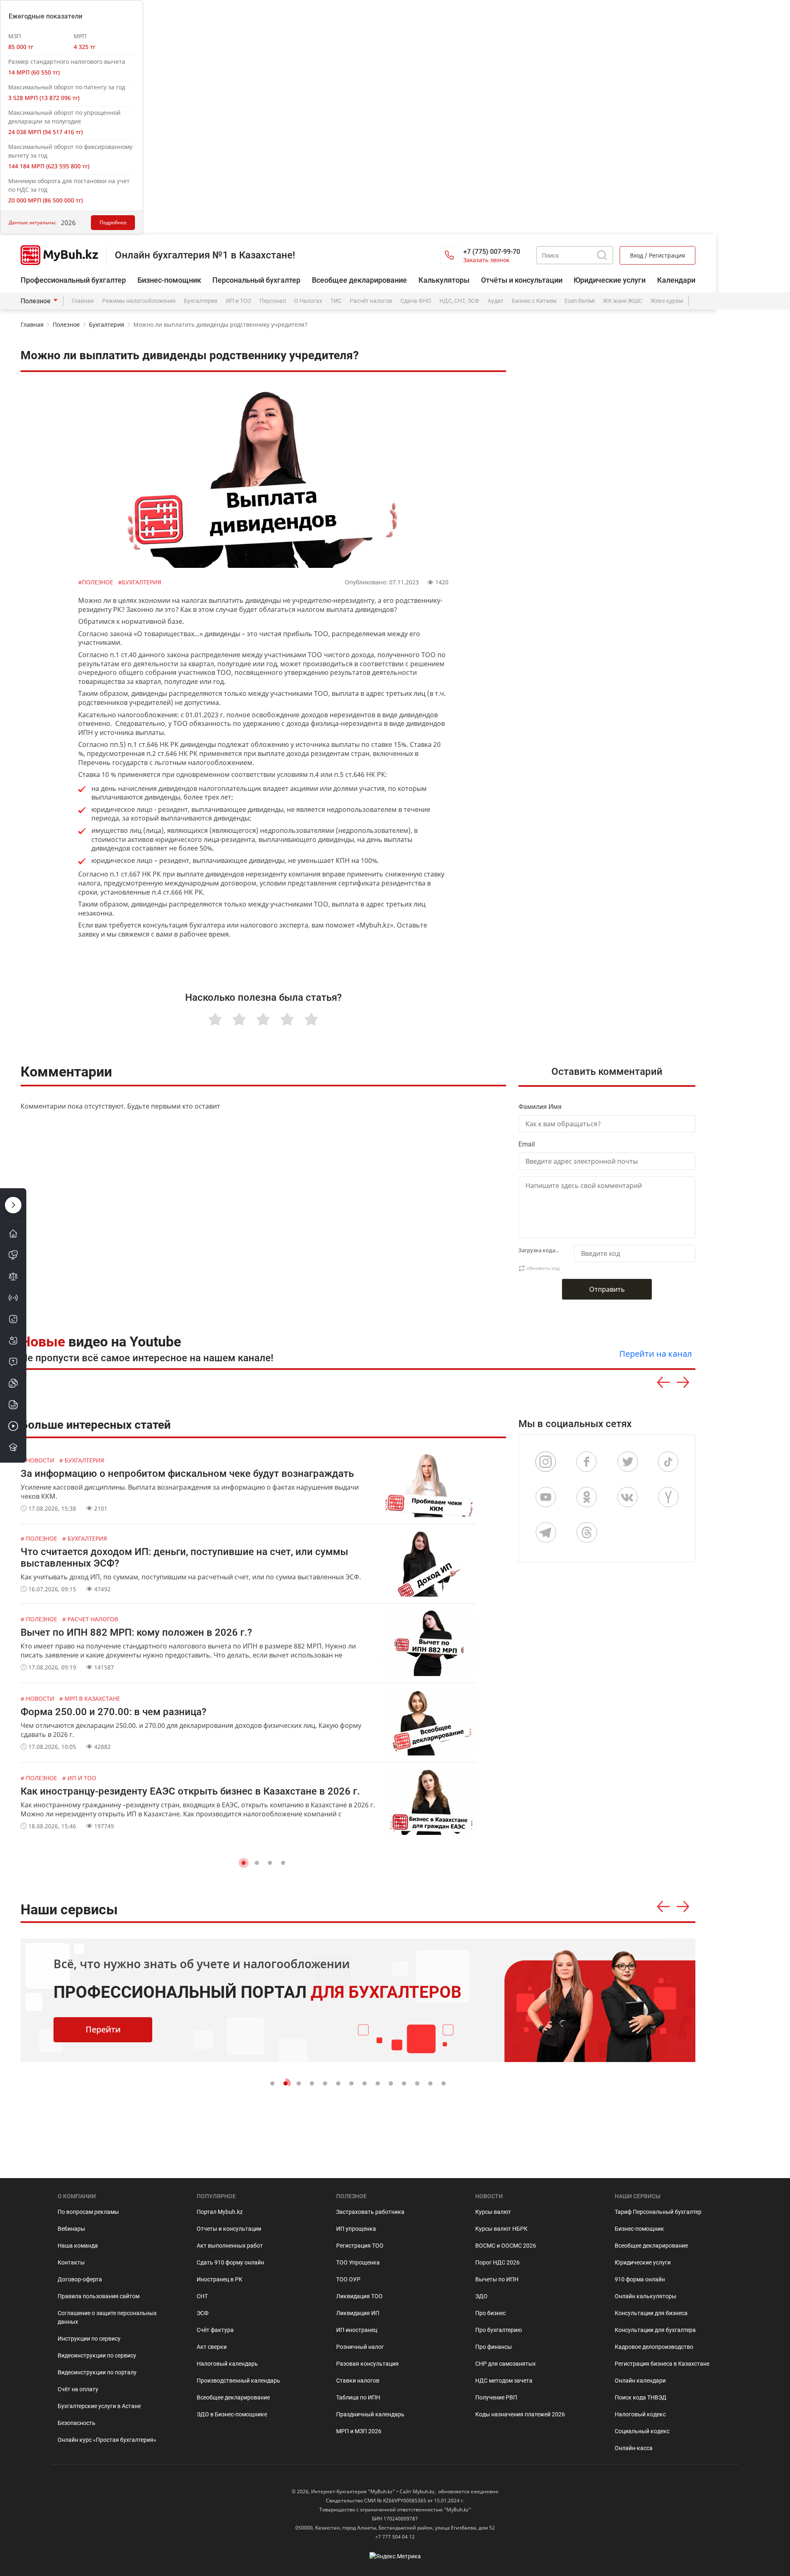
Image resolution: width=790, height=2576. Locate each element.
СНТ (202, 2296)
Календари (676, 280)
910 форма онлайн (640, 2279)
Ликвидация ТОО (359, 2296)
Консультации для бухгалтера (655, 2330)
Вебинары (71, 2229)
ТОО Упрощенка (358, 2262)
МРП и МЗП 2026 (359, 2431)
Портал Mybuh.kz (220, 2212)
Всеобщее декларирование (359, 280)
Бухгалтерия (201, 301)
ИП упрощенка (356, 2229)
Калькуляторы (444, 280)
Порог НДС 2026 (497, 2262)
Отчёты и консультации (522, 280)
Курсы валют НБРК (501, 2229)
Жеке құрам (667, 301)
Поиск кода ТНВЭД (641, 2397)
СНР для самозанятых (505, 2364)
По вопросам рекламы (88, 2212)
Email (527, 1144)
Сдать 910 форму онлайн (230, 2262)
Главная (83, 301)
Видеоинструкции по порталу (97, 2372)
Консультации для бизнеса (651, 2313)
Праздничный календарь (370, 2414)
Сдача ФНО (416, 301)
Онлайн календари (640, 2381)
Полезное (36, 301)
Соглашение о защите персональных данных (107, 2317)
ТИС (336, 301)
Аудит (496, 301)
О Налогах (308, 301)
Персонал (273, 301)
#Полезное (96, 582)
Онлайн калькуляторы (646, 2296)
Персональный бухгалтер (256, 280)
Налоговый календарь (227, 2364)
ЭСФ (203, 2313)
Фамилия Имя (540, 1107)
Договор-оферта (80, 2279)
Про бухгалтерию (498, 2330)
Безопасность (77, 2423)
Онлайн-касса (634, 2448)
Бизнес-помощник (169, 280)
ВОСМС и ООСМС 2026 (506, 2246)
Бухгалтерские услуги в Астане (99, 2406)
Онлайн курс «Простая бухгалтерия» (107, 2440)
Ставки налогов (358, 2381)
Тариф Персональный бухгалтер (658, 2212)
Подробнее (113, 222)
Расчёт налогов (371, 301)
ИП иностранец (357, 2330)
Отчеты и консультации (229, 2229)
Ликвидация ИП (358, 2313)
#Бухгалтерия (140, 582)
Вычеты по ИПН (497, 2279)
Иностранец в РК (220, 2279)
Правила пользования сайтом (99, 2296)
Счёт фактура (215, 2330)
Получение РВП (496, 2397)
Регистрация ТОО (360, 2246)
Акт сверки (212, 2347)
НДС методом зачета (504, 2381)
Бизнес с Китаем (534, 301)
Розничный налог (360, 2347)
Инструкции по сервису (89, 2339)
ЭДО (481, 2296)
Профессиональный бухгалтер (73, 280)
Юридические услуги (610, 280)
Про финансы (494, 2347)
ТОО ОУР (348, 2279)
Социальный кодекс (642, 2431)
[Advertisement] (611, 785)
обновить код (543, 1268)
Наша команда (78, 2246)
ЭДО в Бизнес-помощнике (232, 2414)
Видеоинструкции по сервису (97, 2355)
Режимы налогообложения (139, 301)
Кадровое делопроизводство (654, 2347)
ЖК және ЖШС (623, 301)
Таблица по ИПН (358, 2397)
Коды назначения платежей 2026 (520, 2414)
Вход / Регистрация (658, 255)
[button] (244, 1863)
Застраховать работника (370, 2212)
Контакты (71, 2262)
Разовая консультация (367, 2364)
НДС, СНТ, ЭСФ (459, 301)
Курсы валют (493, 2212)
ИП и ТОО (239, 301)
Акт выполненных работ (230, 2246)
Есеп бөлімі (580, 301)
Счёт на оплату (78, 2389)
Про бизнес (490, 2313)
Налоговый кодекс (640, 2414)
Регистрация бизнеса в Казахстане (662, 2364)
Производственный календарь (238, 2381)
